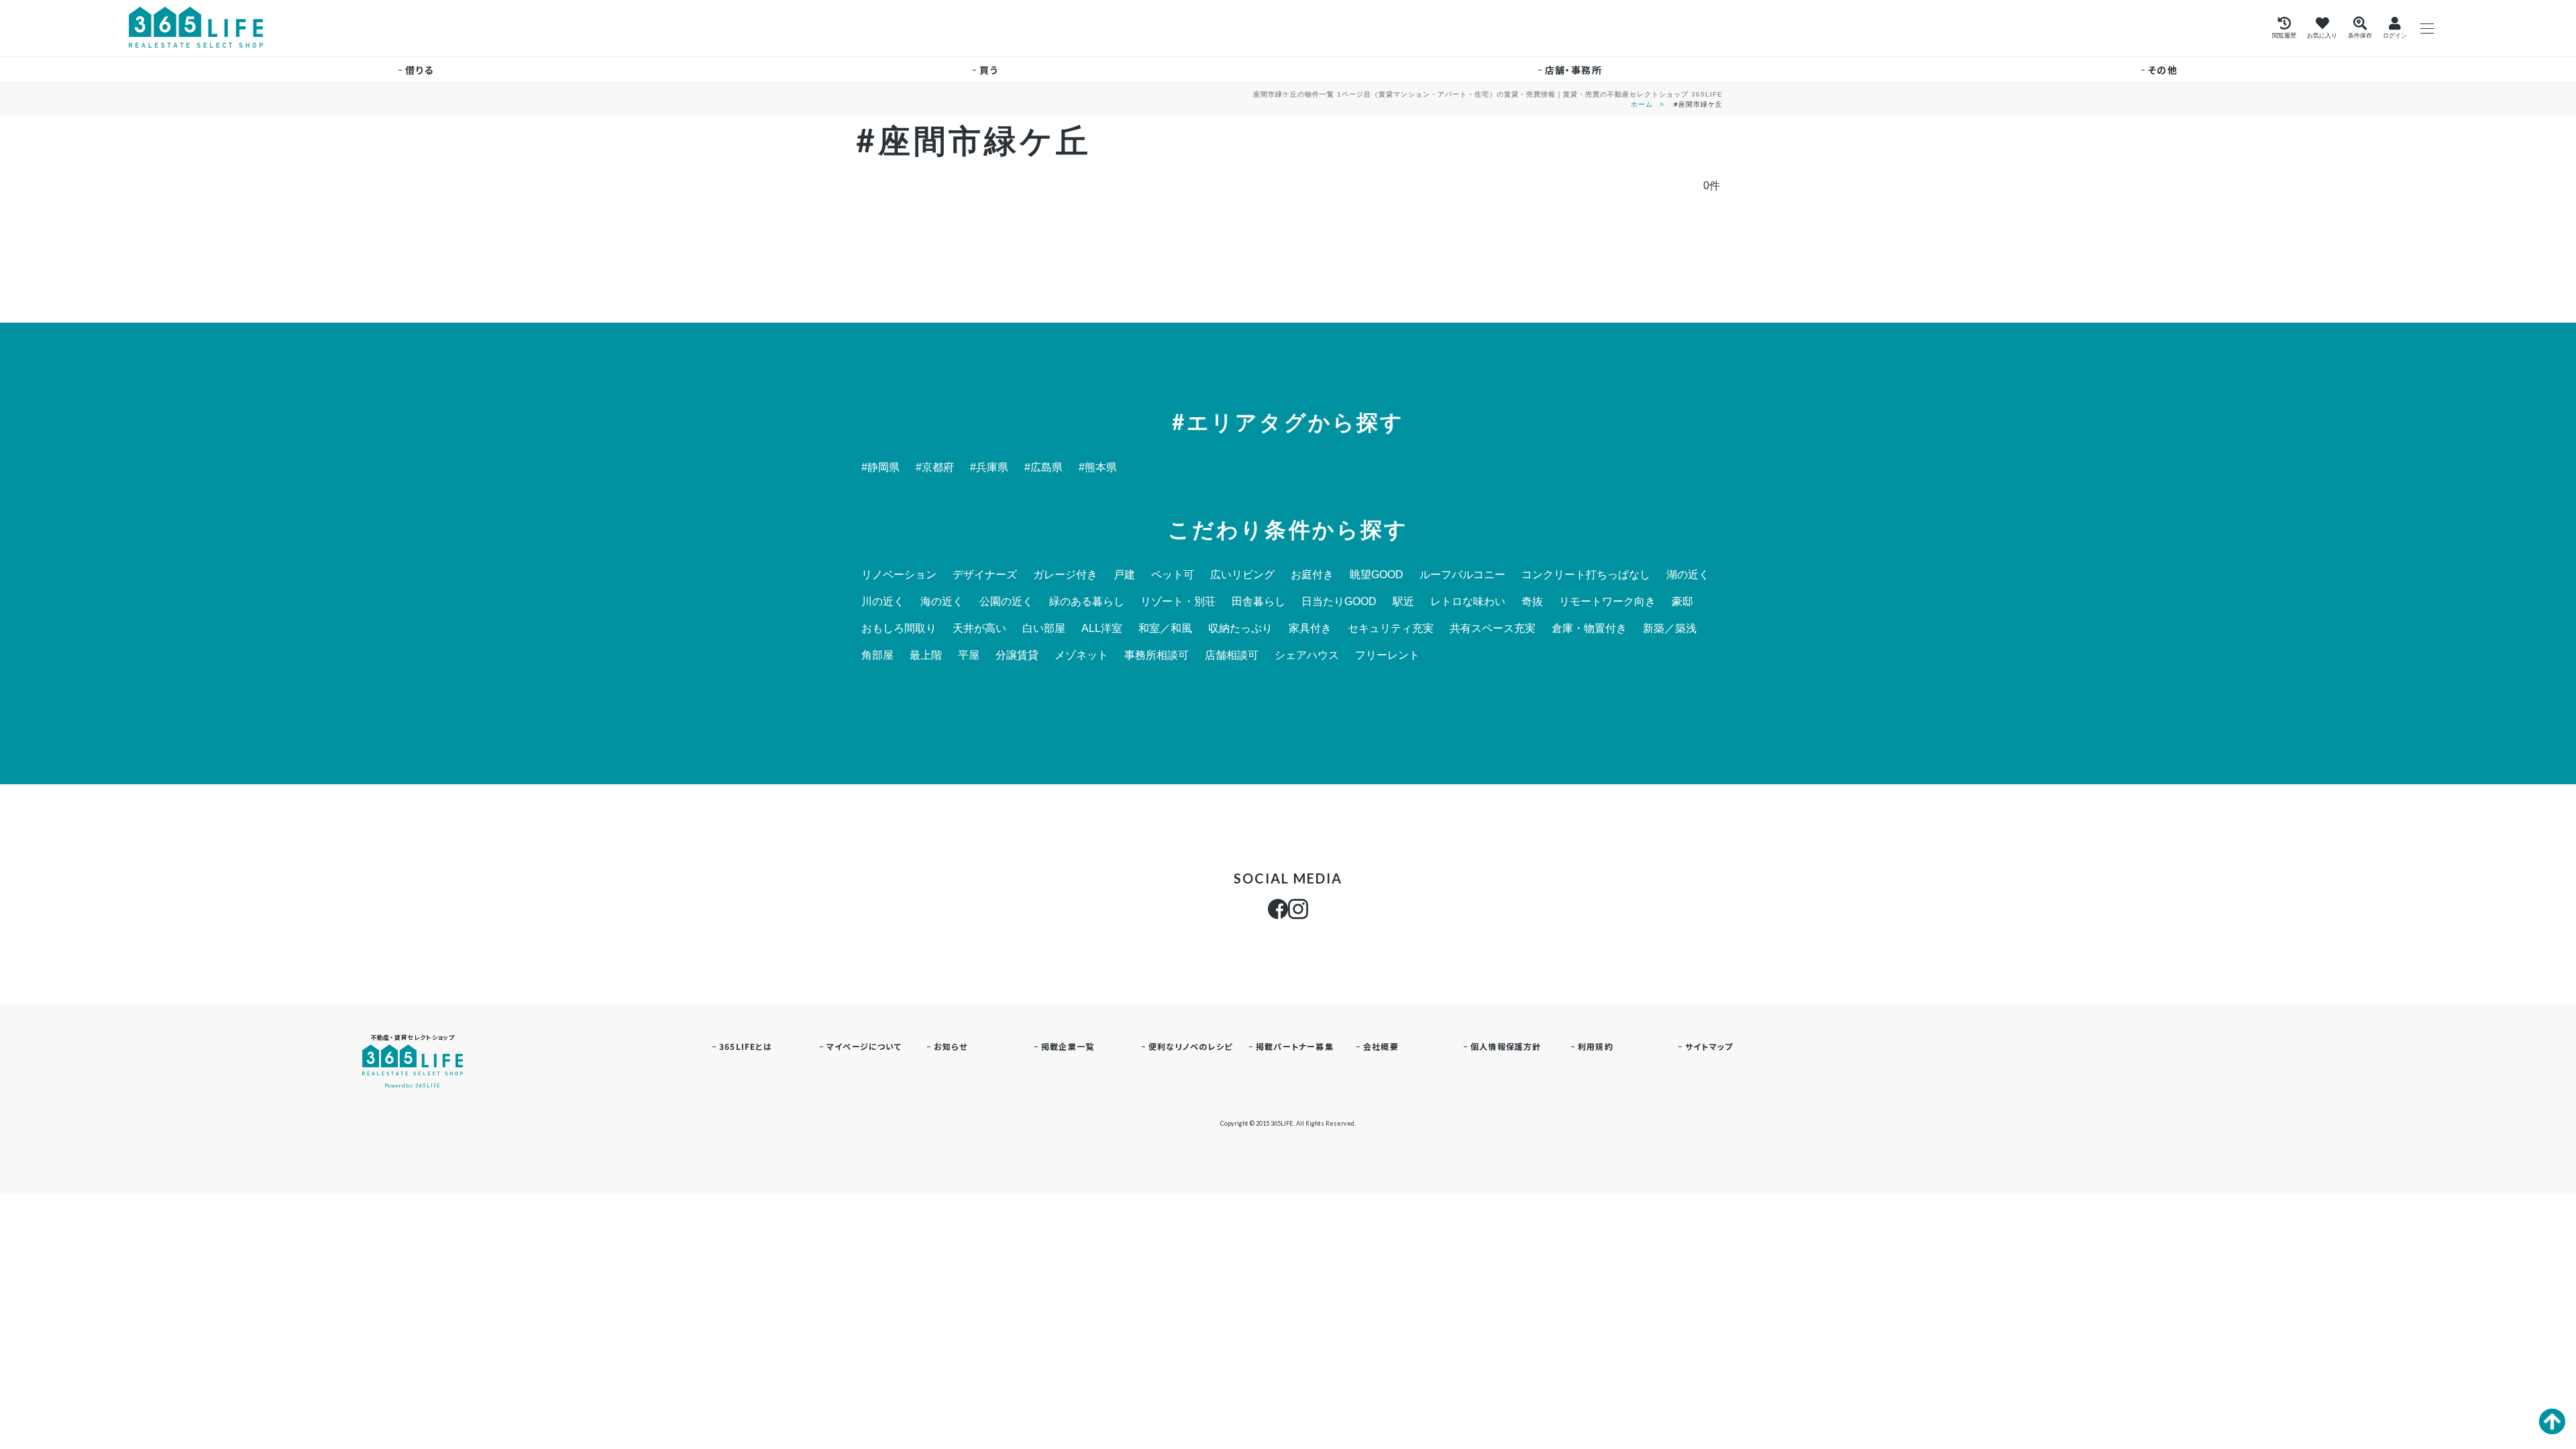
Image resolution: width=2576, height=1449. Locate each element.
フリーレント (1387, 655)
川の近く (883, 602)
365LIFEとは (746, 1046)
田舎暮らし (1258, 602)
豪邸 (1682, 602)
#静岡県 (880, 468)
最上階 (926, 655)
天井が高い (979, 629)
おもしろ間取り (899, 629)
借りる (419, 70)
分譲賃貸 (1017, 655)
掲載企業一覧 (1068, 1046)
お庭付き (1312, 575)
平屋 (969, 655)
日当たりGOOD (1339, 602)
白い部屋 (1044, 629)
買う (989, 70)
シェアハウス (1307, 655)
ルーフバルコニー (1462, 575)
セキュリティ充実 (1391, 629)
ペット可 (1173, 575)
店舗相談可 (1232, 655)
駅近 (1403, 602)
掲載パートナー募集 (1295, 1046)
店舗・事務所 (1573, 70)
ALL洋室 (1102, 629)
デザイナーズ (985, 575)
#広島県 (1043, 468)
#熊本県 (1098, 468)
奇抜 (1532, 602)
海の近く (942, 602)
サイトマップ (1709, 1046)
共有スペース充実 (1493, 629)
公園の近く (1006, 602)
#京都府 (935, 468)
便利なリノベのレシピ (1190, 1046)
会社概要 (1381, 1046)
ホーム (1642, 104)
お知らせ (951, 1046)
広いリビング (1242, 575)
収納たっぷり (1240, 629)
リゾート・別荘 (1178, 602)
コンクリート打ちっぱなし (1586, 575)
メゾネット (1081, 655)
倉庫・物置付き (1589, 629)
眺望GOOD (1377, 575)
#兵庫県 (989, 468)
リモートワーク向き (1607, 602)
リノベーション (899, 575)
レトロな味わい (1468, 602)
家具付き (1310, 629)
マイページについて (864, 1046)
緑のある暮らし (1087, 602)
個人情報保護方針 (1506, 1046)
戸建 (1124, 575)
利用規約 (1596, 1046)
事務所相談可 (1157, 655)
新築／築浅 (1670, 629)
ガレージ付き (1065, 575)
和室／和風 (1165, 629)
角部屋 (877, 655)
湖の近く (1688, 575)
